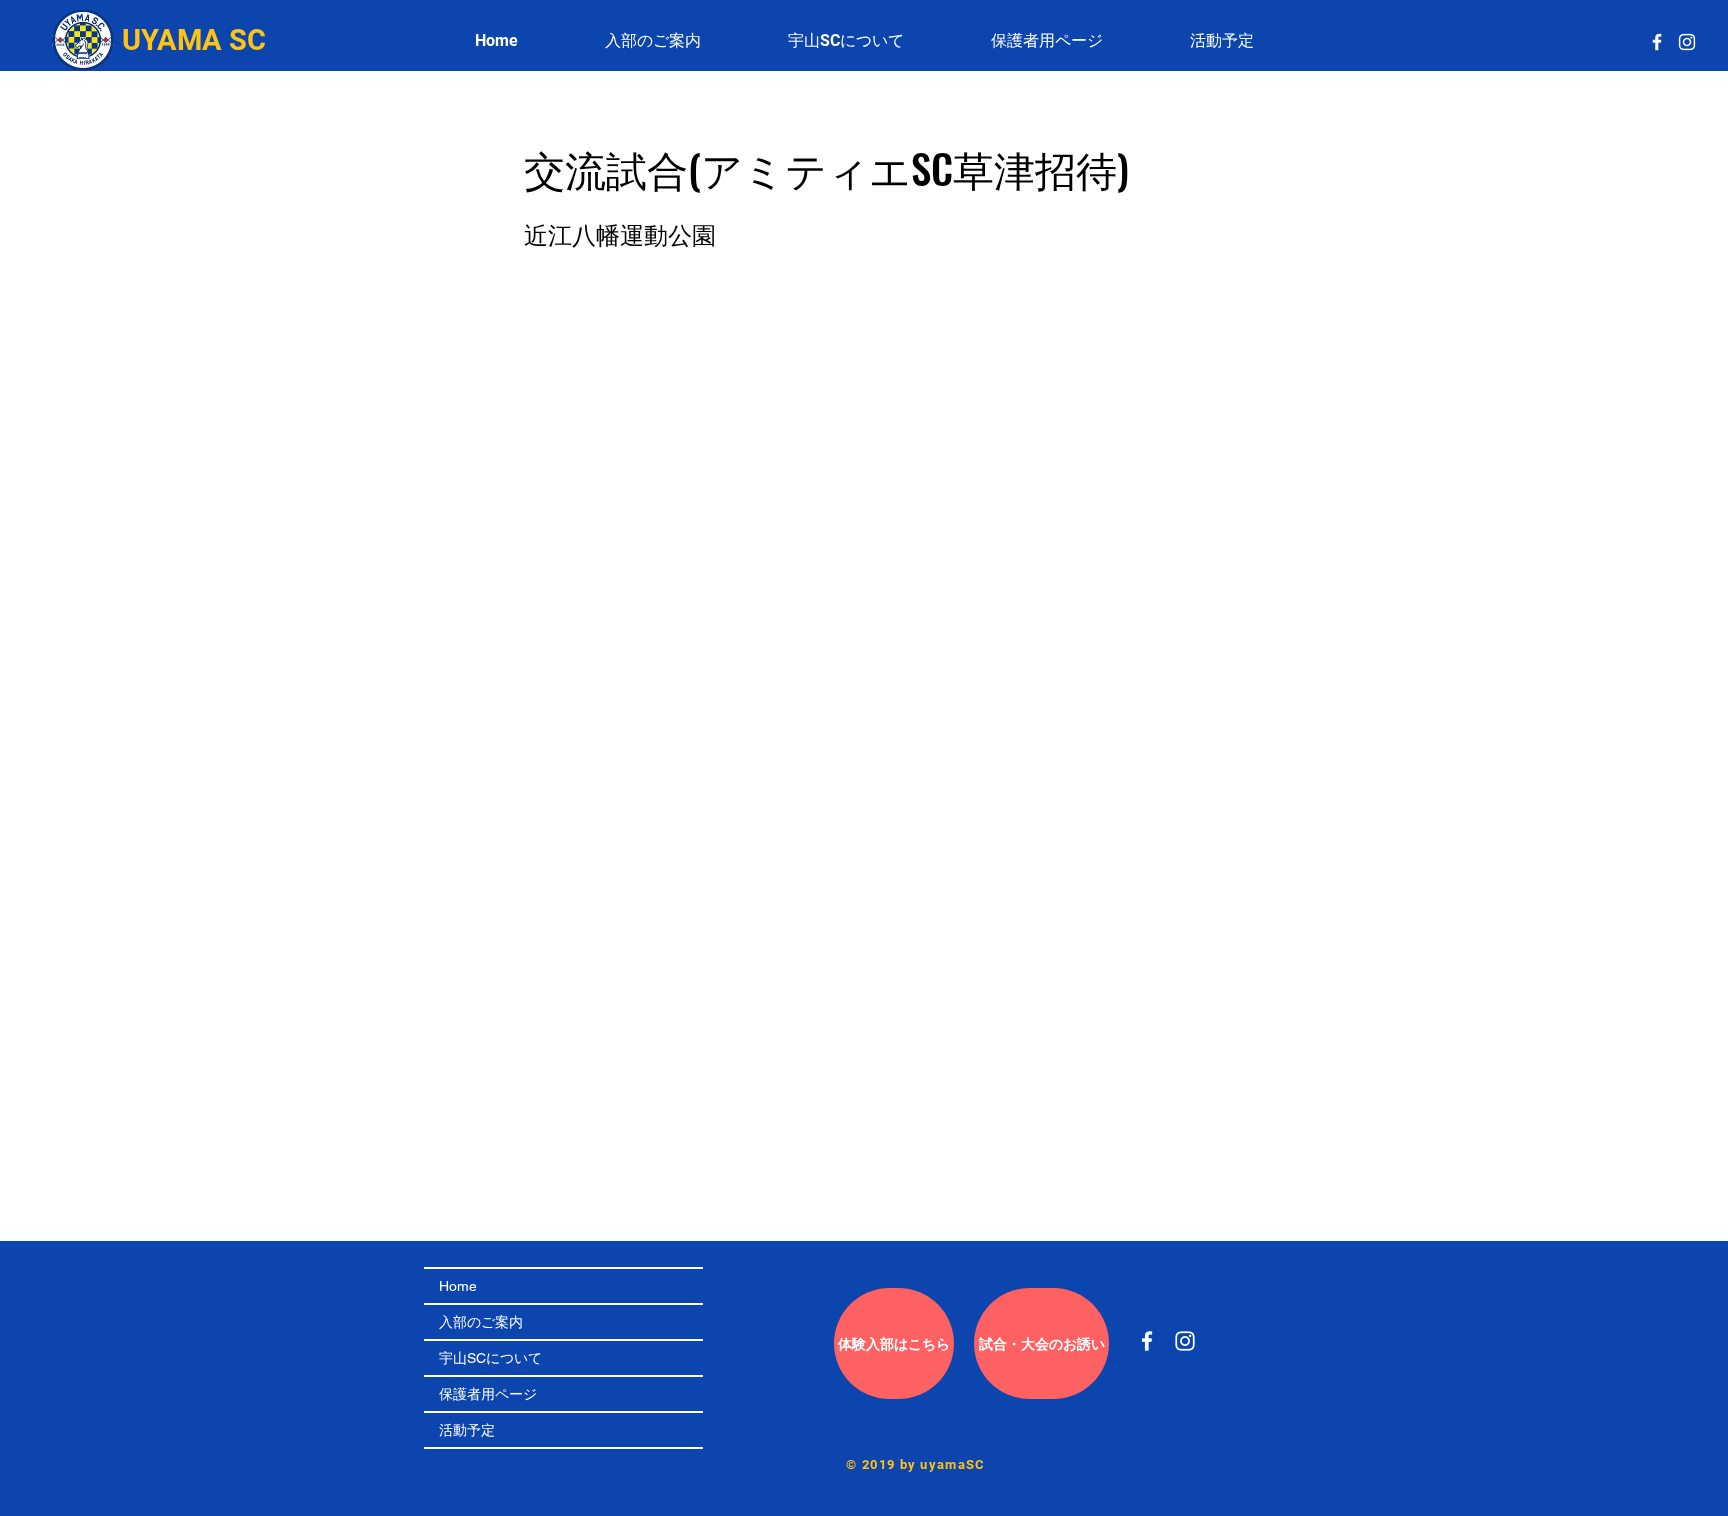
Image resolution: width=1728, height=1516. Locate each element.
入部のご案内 (481, 1322)
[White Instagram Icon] (1687, 42)
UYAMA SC (194, 40)
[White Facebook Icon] (1657, 42)
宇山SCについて (490, 1358)
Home (458, 1286)
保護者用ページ (488, 1394)
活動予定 (467, 1430)
